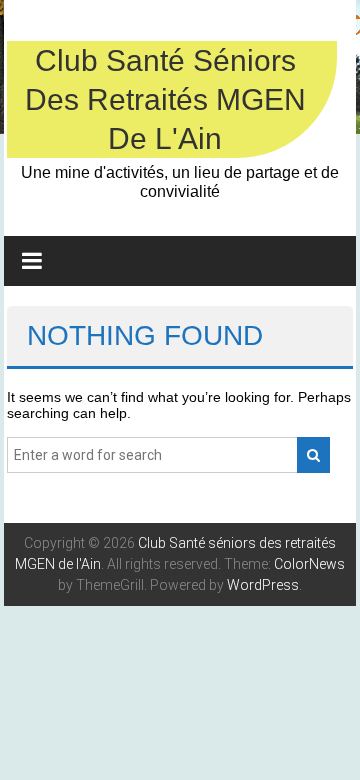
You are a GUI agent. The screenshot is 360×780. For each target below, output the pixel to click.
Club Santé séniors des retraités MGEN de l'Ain (165, 99)
